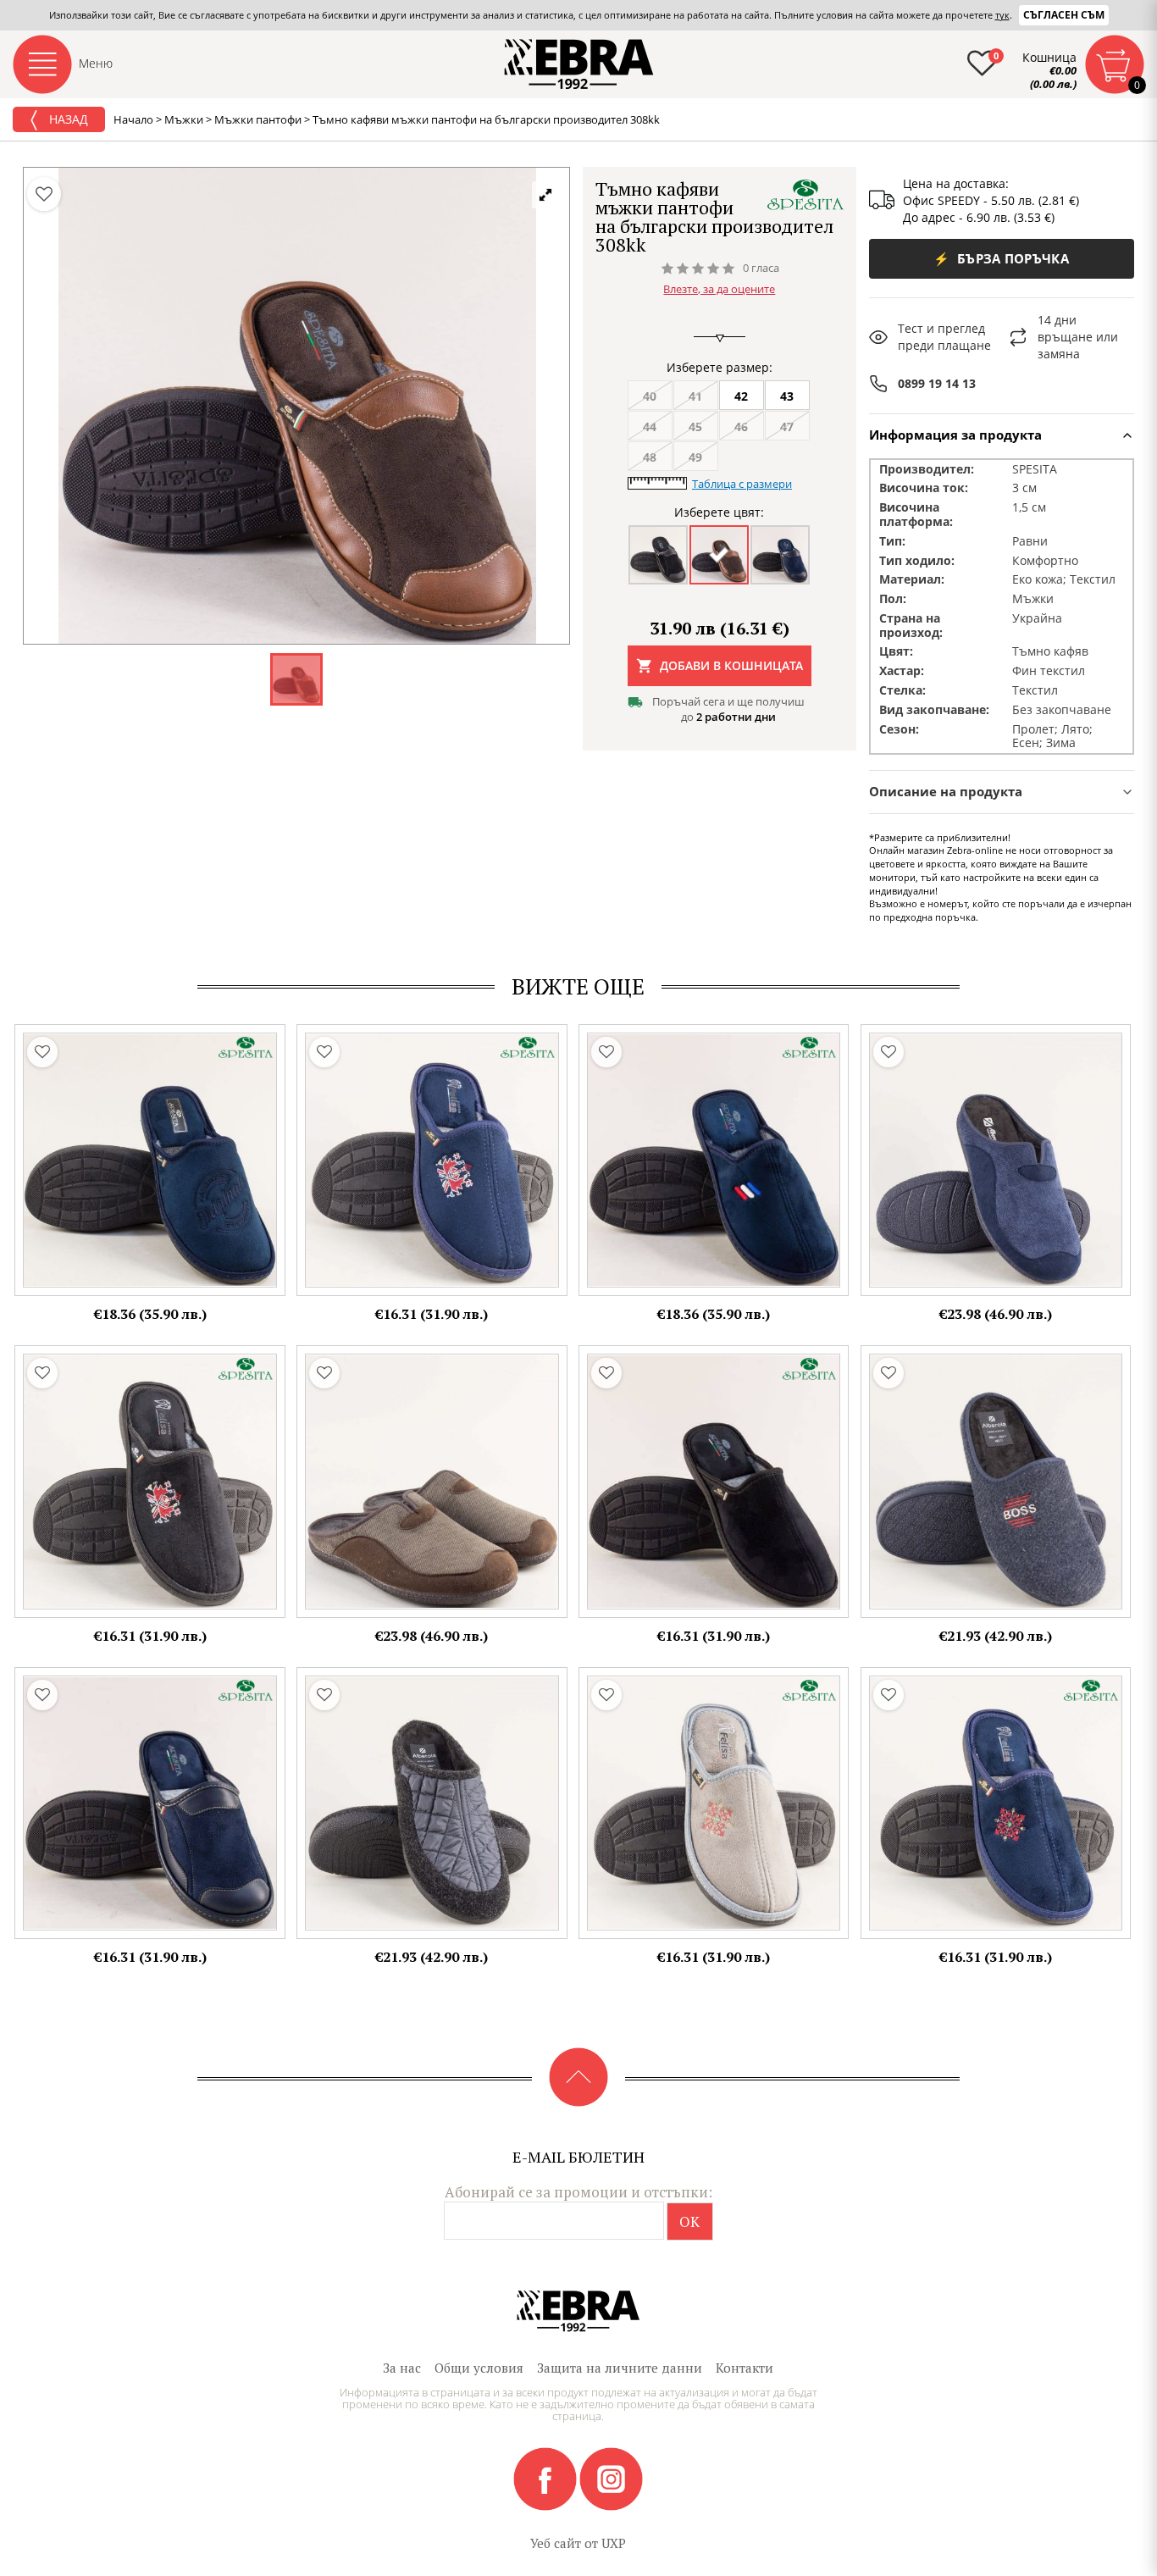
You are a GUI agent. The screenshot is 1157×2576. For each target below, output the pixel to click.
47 (787, 427)
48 (650, 457)
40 (650, 396)
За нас (402, 2368)
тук (1002, 15)
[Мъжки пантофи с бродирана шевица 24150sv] (714, 1803)
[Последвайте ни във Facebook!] (546, 2478)
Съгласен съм (1064, 15)
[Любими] (44, 194)
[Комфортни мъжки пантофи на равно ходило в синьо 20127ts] (150, 1161)
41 (695, 396)
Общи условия (479, 2368)
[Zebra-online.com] (579, 64)
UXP (614, 2543)
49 (695, 457)
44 (650, 427)
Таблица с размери (742, 484)
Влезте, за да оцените (719, 289)
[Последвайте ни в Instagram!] (611, 2478)
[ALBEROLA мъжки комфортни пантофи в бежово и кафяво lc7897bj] (432, 1482)
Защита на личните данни (620, 2368)
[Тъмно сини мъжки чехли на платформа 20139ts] (714, 1161)
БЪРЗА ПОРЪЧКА (1001, 258)
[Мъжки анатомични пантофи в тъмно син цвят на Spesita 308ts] (150, 1803)
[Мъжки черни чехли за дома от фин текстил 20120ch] (714, 1482)
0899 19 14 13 (937, 383)
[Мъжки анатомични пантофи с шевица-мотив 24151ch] (150, 1482)
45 (695, 427)
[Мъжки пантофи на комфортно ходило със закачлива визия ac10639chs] (432, 1803)
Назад (67, 119)
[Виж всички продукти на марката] (805, 195)
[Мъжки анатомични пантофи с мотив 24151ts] (432, 1161)
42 (741, 396)
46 (741, 427)
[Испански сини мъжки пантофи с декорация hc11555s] (996, 1482)
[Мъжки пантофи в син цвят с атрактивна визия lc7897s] (996, 1161)
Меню (96, 63)
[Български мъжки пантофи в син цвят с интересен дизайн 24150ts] (996, 1803)
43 (787, 396)
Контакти (745, 2368)
